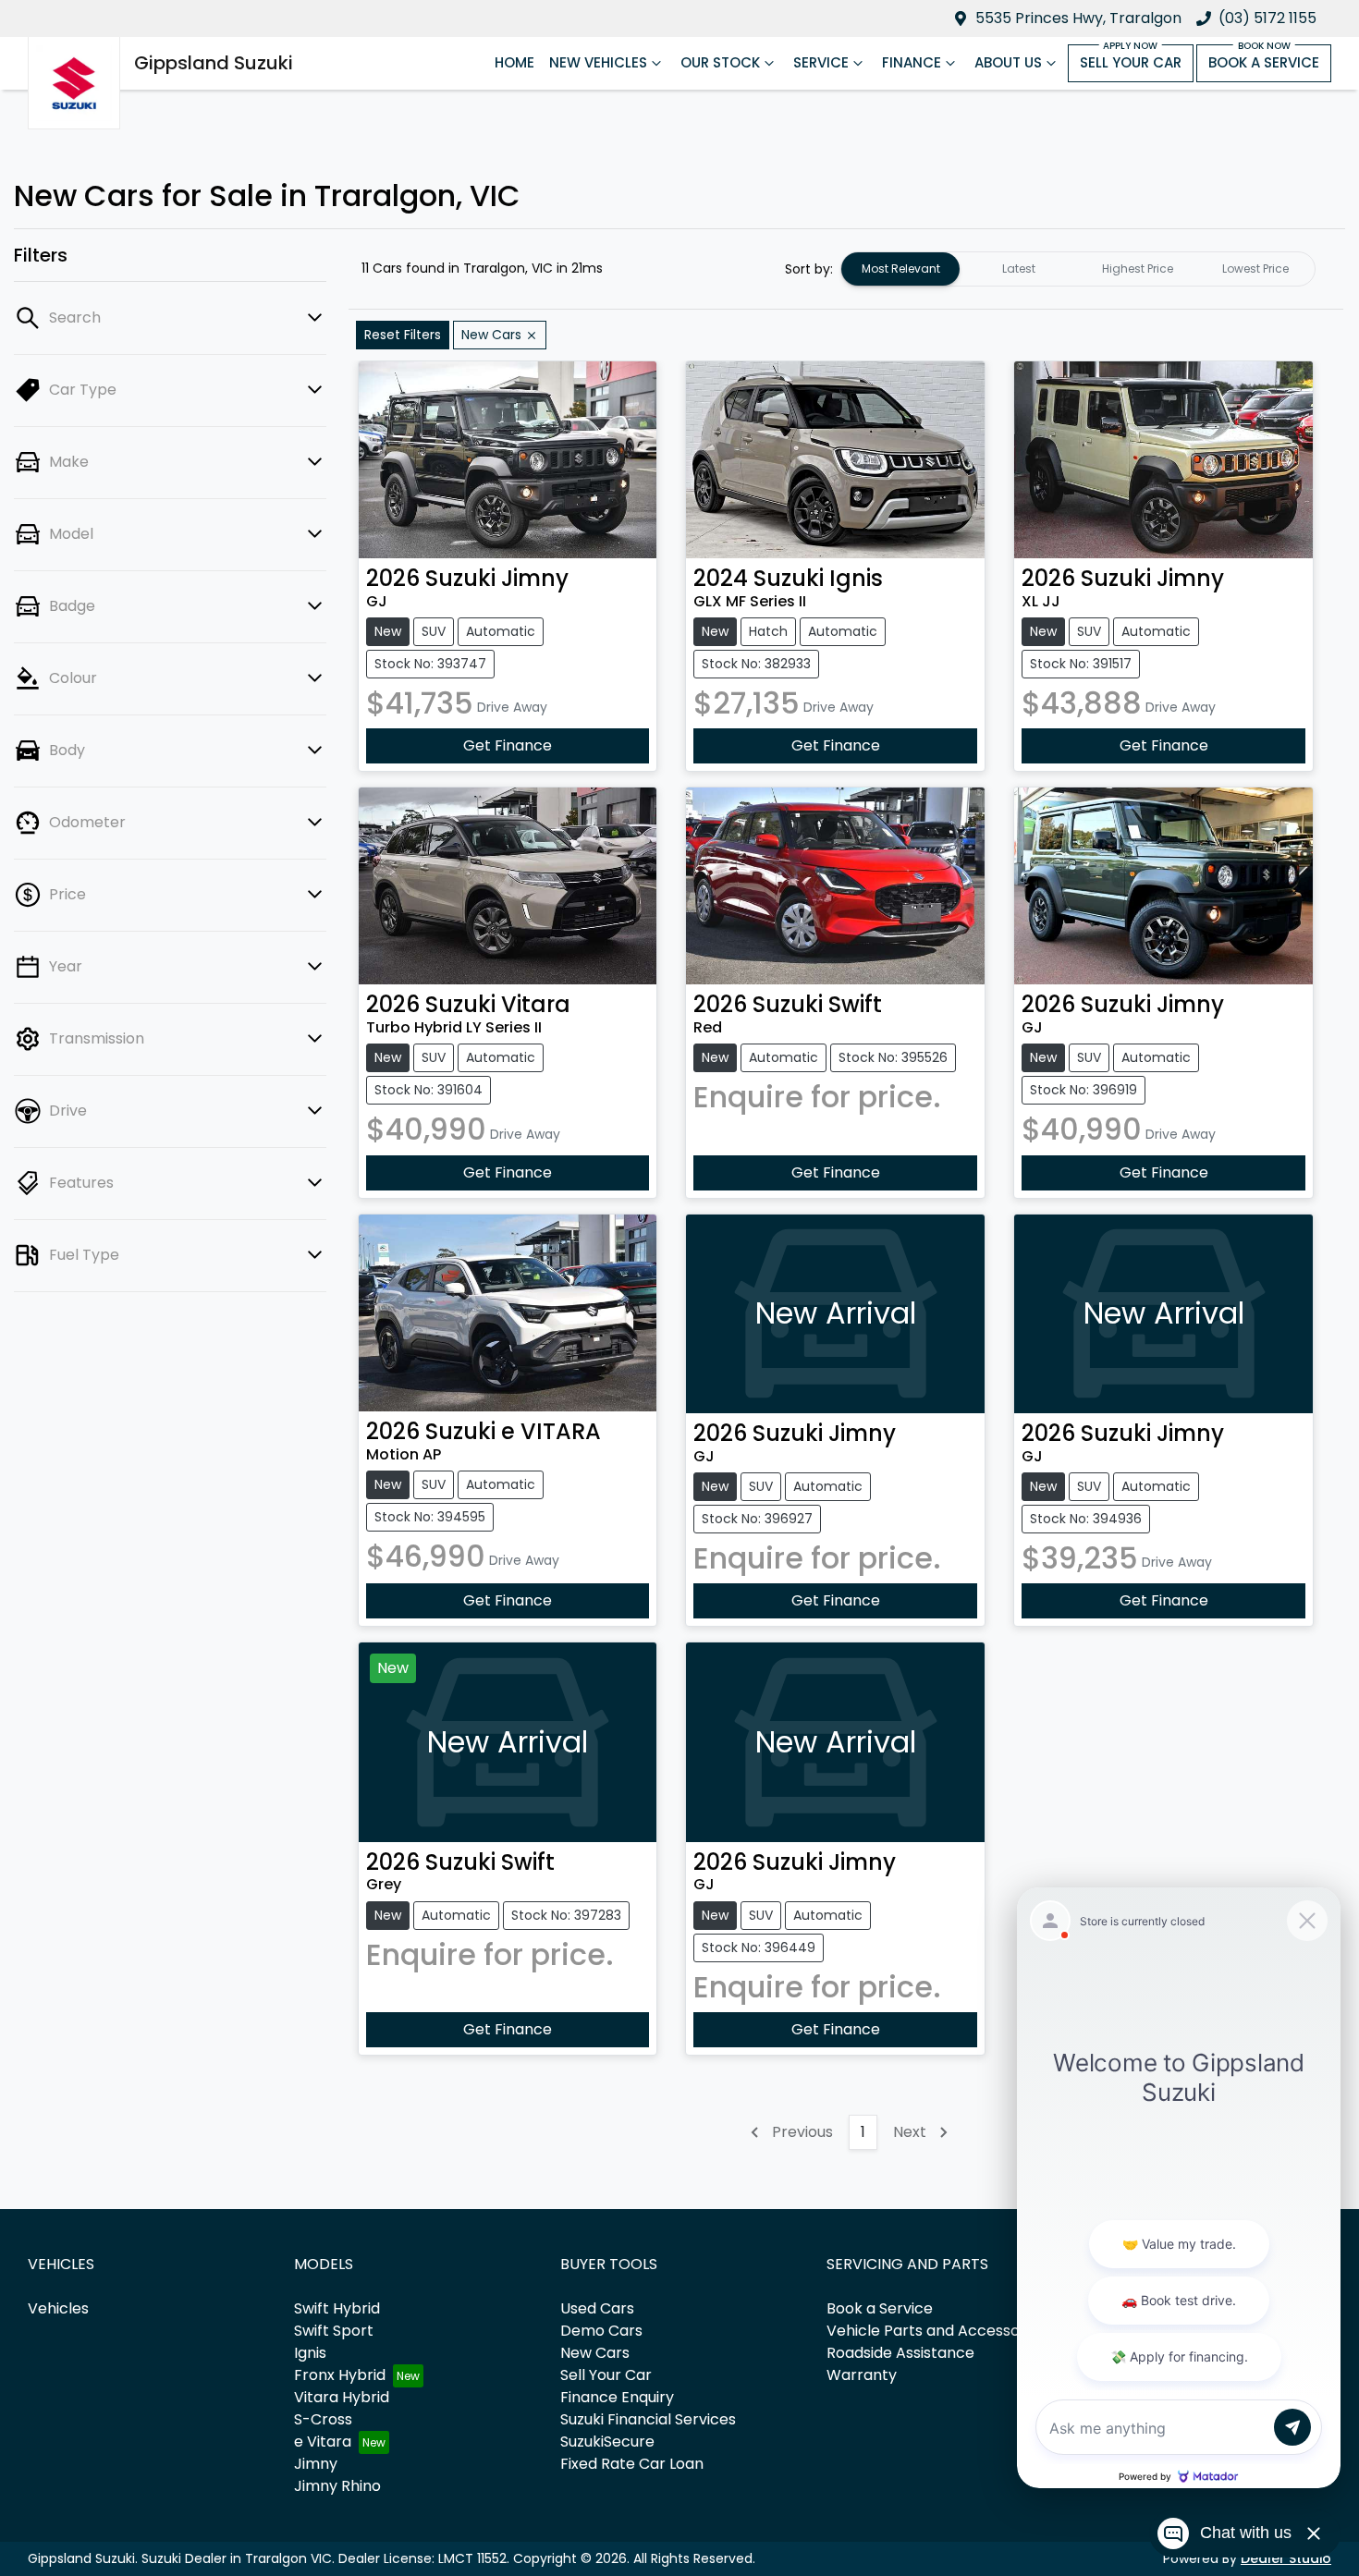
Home (514, 62)
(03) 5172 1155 (1267, 18)
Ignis (310, 2353)
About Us (1008, 62)
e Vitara (323, 2442)
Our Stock (720, 62)
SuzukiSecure (607, 2442)
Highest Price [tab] (1138, 269)
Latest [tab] (1019, 269)
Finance (912, 62)
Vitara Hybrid (342, 2397)
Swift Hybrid (337, 2308)
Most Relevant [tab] (901, 269)
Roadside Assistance (900, 2353)
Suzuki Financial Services (648, 2419)
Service (821, 62)
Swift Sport (334, 2331)
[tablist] (1078, 269)
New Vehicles (598, 62)
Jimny (316, 2464)
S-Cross (323, 2419)
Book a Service (1264, 62)
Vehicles (58, 2308)
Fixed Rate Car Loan (632, 2464)
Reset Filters (403, 335)
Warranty (862, 2375)
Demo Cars (601, 2331)
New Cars (595, 2353)
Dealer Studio (1286, 2558)
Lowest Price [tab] (1255, 269)
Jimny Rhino (337, 2486)
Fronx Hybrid (340, 2375)
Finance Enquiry (617, 2397)
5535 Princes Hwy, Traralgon (1078, 18)
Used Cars (597, 2308)
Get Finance (508, 745)
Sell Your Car (1131, 62)
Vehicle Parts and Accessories (936, 2331)
